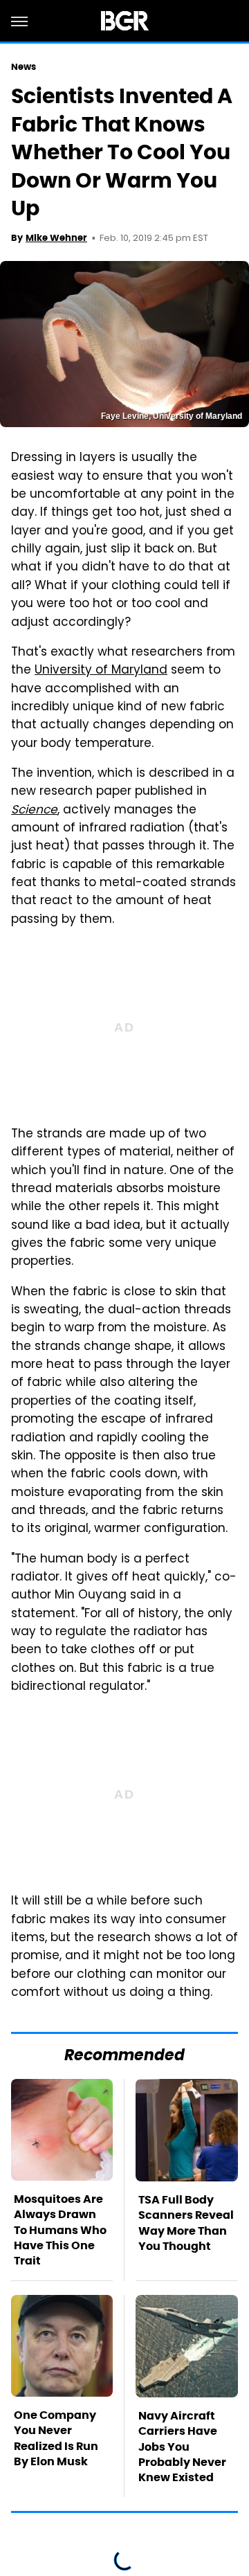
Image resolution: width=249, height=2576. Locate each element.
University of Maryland (101, 671)
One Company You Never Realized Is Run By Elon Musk (56, 2438)
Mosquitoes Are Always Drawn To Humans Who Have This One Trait (60, 2230)
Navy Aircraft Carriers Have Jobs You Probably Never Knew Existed (182, 2447)
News (24, 67)
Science (34, 811)
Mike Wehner (56, 238)
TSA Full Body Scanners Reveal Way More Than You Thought (186, 2223)
